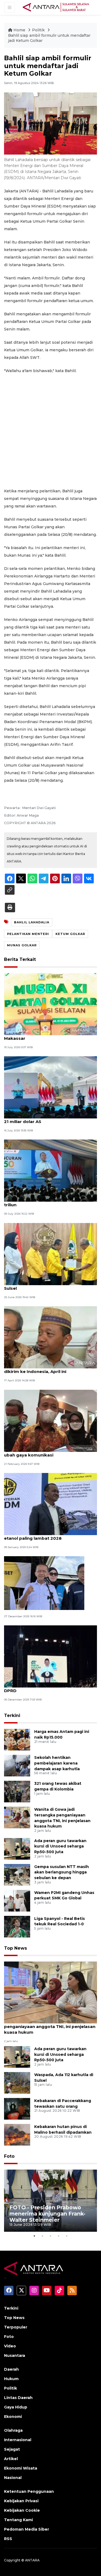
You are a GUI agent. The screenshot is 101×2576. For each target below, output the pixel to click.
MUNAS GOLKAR (22, 945)
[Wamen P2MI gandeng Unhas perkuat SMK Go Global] (17, 1900)
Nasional (13, 2478)
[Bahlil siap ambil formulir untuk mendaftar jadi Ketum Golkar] (50, 1992)
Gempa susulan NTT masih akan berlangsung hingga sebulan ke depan (62, 1872)
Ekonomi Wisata (21, 2468)
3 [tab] (51, 2236)
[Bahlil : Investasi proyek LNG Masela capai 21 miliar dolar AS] (50, 1087)
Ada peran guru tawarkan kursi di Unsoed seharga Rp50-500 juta (60, 1846)
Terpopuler (16, 2327)
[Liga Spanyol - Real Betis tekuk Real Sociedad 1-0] (17, 1926)
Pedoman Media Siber (27, 2529)
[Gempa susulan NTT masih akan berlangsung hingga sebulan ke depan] (17, 1874)
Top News (15, 1948)
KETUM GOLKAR (70, 934)
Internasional (18, 2440)
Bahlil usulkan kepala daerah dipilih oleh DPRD (47, 1688)
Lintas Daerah (18, 2398)
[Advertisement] (50, 431)
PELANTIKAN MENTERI (28, 934)
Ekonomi (13, 2417)
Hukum (11, 2379)
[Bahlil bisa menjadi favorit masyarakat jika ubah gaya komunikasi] (50, 1420)
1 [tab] (34, 2236)
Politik (39, 30)
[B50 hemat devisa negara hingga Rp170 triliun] (50, 1170)
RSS (8, 2539)
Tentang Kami (18, 2520)
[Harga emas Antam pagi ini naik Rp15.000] (17, 1739)
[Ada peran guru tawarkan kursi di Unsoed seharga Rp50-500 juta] (17, 1848)
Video (10, 2346)
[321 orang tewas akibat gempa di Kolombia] (17, 1791)
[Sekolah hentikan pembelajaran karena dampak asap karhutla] (17, 1765)
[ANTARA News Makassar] (56, 7)
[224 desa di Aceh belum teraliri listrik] (44, 1583)
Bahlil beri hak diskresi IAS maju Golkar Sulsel (46, 1285)
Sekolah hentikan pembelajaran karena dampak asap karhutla (57, 1763)
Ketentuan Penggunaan (29, 2491)
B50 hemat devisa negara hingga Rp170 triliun (47, 1202)
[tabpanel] (50, 2201)
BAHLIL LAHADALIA (32, 922)
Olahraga (13, 2430)
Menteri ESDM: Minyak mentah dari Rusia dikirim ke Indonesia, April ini (48, 1369)
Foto (9, 2156)
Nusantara (15, 2356)
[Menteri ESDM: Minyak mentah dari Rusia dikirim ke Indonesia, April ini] (50, 1337)
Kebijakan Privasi (21, 2501)
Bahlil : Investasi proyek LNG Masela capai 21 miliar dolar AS (49, 1119)
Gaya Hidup (16, 2407)
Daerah (11, 2369)
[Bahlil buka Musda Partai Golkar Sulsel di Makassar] (50, 1004)
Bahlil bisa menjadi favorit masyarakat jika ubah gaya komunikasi (50, 1452)
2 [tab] (43, 2236)
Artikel (11, 2459)
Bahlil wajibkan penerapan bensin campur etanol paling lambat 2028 (49, 1535)
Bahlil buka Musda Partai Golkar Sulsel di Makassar (48, 1035)
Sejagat (12, 2449)
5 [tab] (67, 2236)
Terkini (12, 1715)
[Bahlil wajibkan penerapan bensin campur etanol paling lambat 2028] (50, 1504)
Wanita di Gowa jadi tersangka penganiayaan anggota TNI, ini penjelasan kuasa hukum (50, 2027)
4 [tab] (59, 2236)
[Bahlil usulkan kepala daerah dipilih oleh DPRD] (50, 1656)
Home (19, 30)
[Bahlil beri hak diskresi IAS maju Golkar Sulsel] (50, 1254)
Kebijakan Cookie (22, 2510)
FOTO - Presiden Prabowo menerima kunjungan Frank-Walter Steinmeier (47, 2214)
